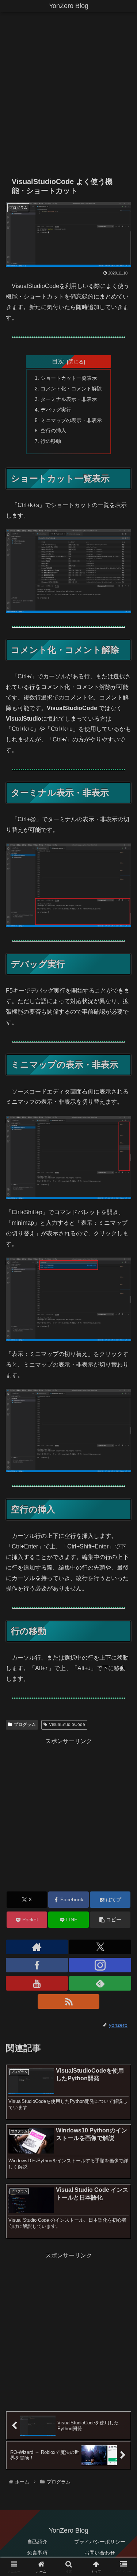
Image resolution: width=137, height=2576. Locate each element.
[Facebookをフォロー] (37, 1965)
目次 (58, 361)
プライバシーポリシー (100, 2542)
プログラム (25, 1725)
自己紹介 (37, 2542)
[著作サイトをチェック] (37, 1947)
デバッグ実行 (56, 410)
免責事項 (37, 2553)
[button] (110, 1920)
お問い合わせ (100, 2553)
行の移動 (51, 441)
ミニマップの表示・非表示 (71, 420)
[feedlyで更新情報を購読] (100, 1983)
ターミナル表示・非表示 (69, 399)
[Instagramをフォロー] (100, 1965)
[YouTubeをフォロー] (37, 1983)
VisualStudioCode (67, 1725)
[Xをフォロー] (100, 1947)
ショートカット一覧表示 (69, 378)
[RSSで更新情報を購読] (69, 2002)
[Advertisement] (68, 96)
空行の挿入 (53, 430)
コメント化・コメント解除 (71, 389)
